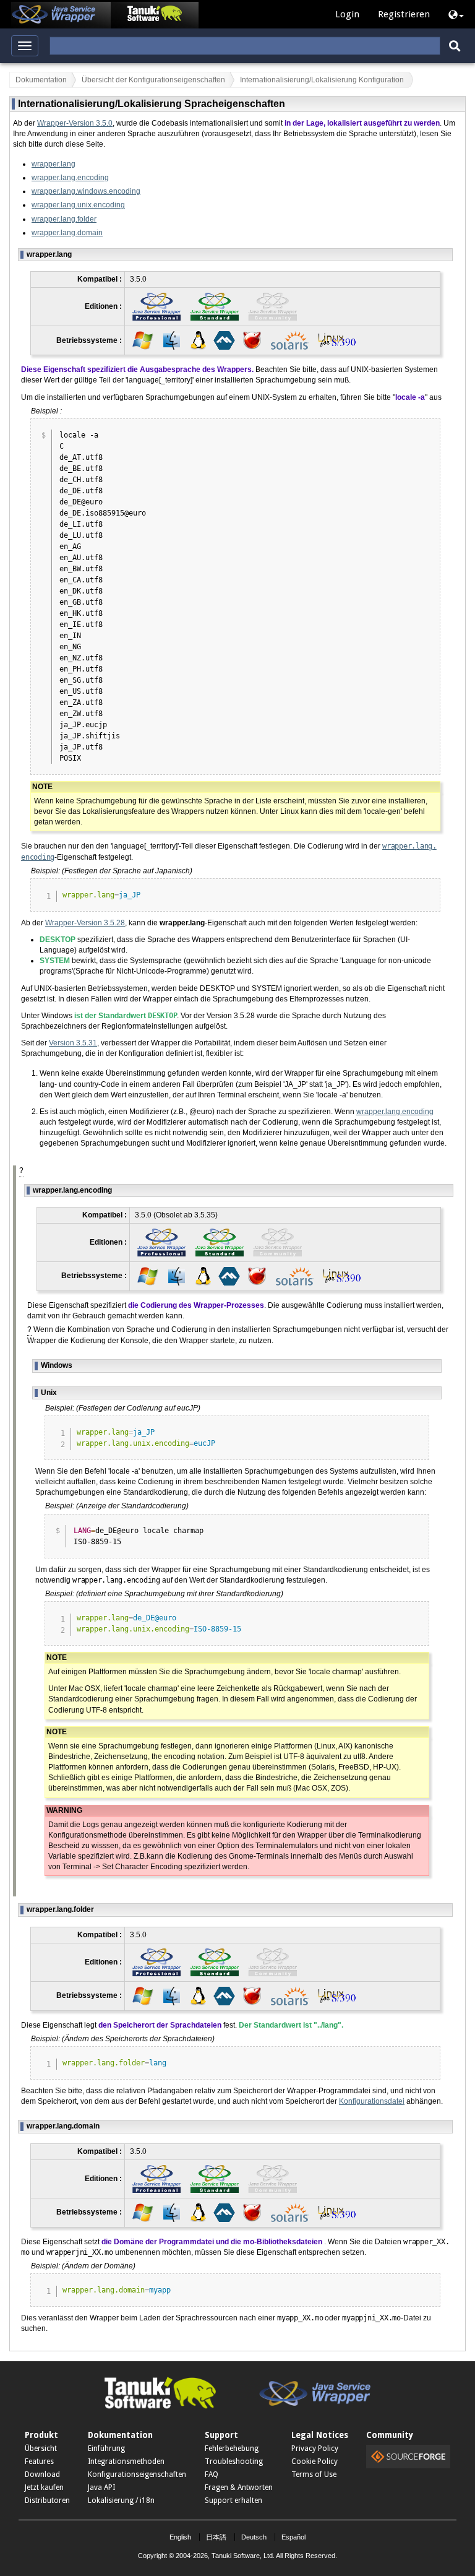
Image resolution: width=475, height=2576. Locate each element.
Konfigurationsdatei (372, 2101)
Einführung (106, 2448)
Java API (101, 2487)
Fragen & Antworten (239, 2487)
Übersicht (41, 2448)
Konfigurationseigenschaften (137, 2474)
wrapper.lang (53, 164)
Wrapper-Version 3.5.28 (85, 923)
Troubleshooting (234, 2461)
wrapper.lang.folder (64, 219)
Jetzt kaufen (44, 2487)
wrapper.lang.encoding (70, 178)
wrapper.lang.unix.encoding (78, 205)
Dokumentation (41, 80)
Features (39, 2461)
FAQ (212, 2474)
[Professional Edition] (156, 306)
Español (293, 2537)
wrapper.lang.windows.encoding (86, 191)
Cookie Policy (315, 2461)
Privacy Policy (315, 2448)
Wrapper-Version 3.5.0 (75, 123)
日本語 (216, 2537)
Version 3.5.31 (73, 1043)
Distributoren (47, 2500)
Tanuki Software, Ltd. (243, 2556)
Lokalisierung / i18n (121, 2500)
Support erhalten (233, 2500)
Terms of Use (314, 2474)
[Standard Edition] (215, 306)
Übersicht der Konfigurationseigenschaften (153, 80)
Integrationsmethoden (126, 2461)
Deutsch (254, 2537)
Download (42, 2474)
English (180, 2537)
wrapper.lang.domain (67, 233)
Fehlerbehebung (232, 2448)
